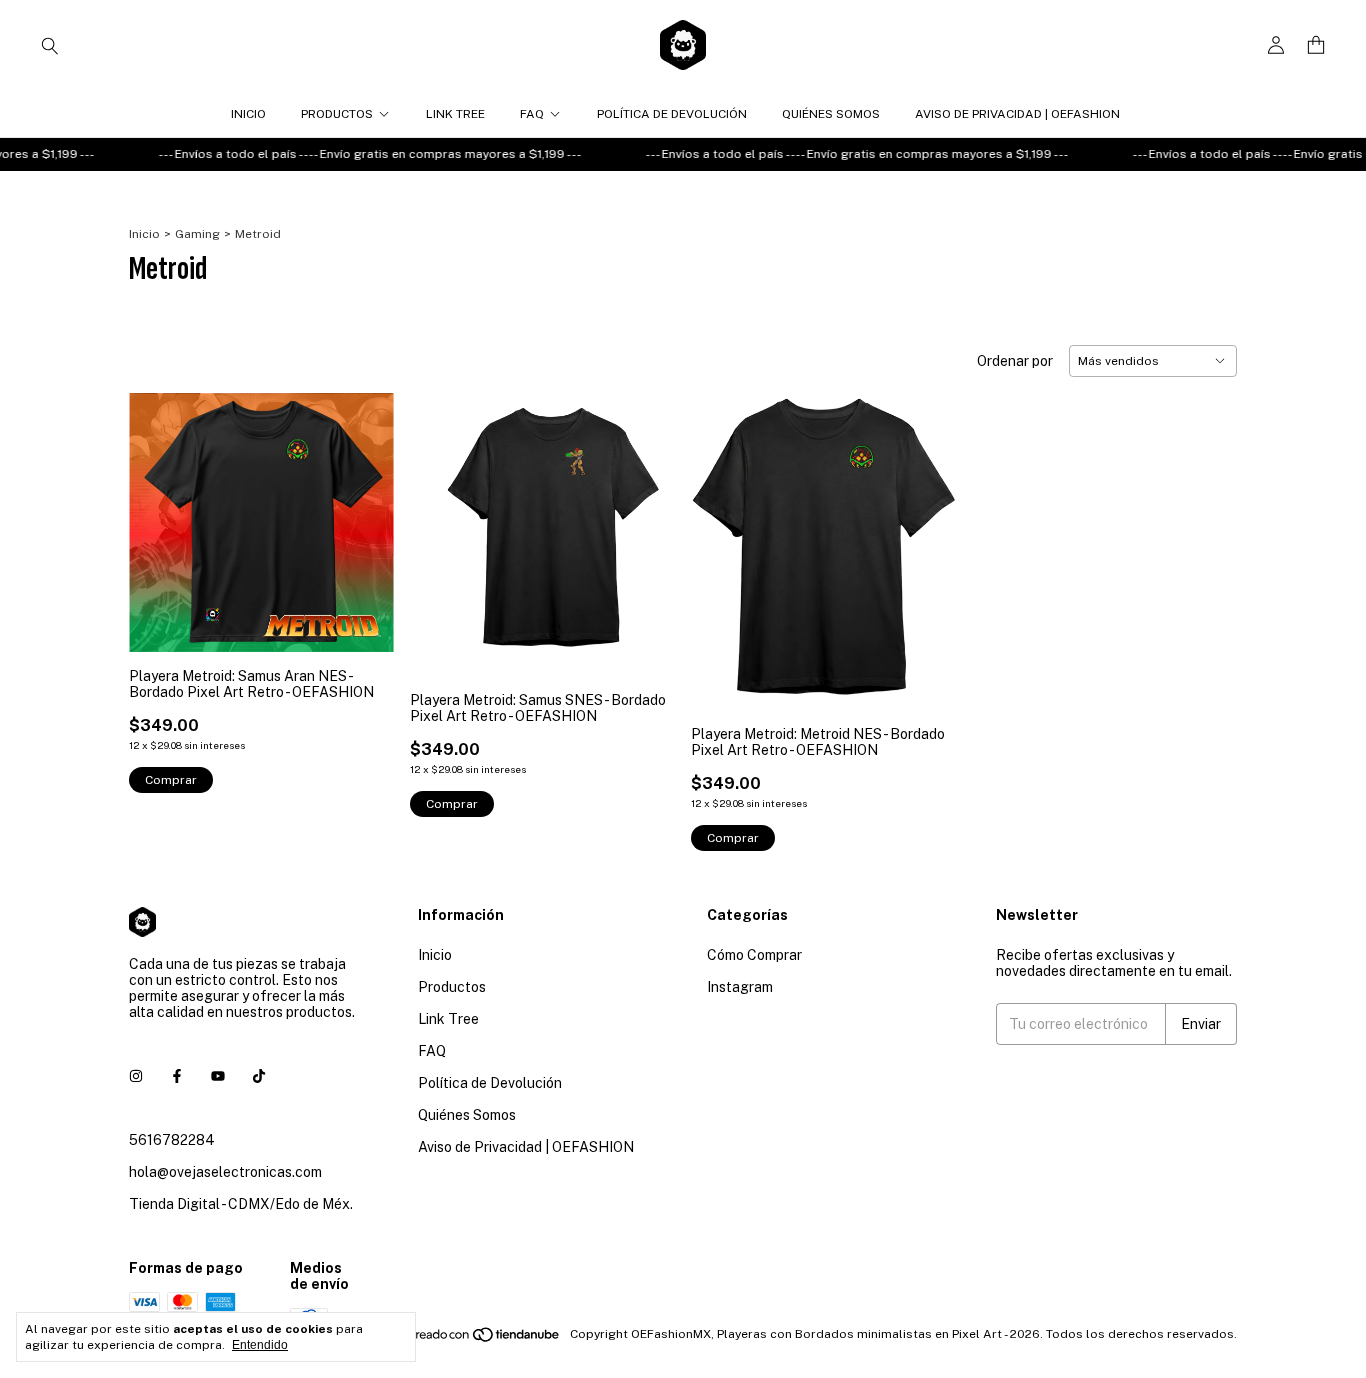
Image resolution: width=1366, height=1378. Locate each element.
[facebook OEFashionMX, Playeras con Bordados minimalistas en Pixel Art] (177, 1076)
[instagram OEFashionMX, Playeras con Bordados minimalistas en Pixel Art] (136, 1076)
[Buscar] (50, 45)
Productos (337, 114)
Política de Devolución (672, 114)
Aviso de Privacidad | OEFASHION (1017, 114)
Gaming (197, 234)
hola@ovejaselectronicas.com (225, 1172)
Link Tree (455, 114)
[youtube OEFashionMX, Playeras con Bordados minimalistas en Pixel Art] (218, 1076)
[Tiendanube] (485, 1339)
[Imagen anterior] (159, 509)
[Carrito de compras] (1316, 45)
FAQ (532, 114)
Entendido (260, 1345)
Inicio (248, 114)
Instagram (740, 987)
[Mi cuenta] (1276, 45)
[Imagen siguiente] (364, 509)
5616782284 (172, 1140)
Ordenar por (1015, 361)
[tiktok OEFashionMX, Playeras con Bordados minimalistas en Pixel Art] (259, 1076)
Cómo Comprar (754, 955)
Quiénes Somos (831, 114)
